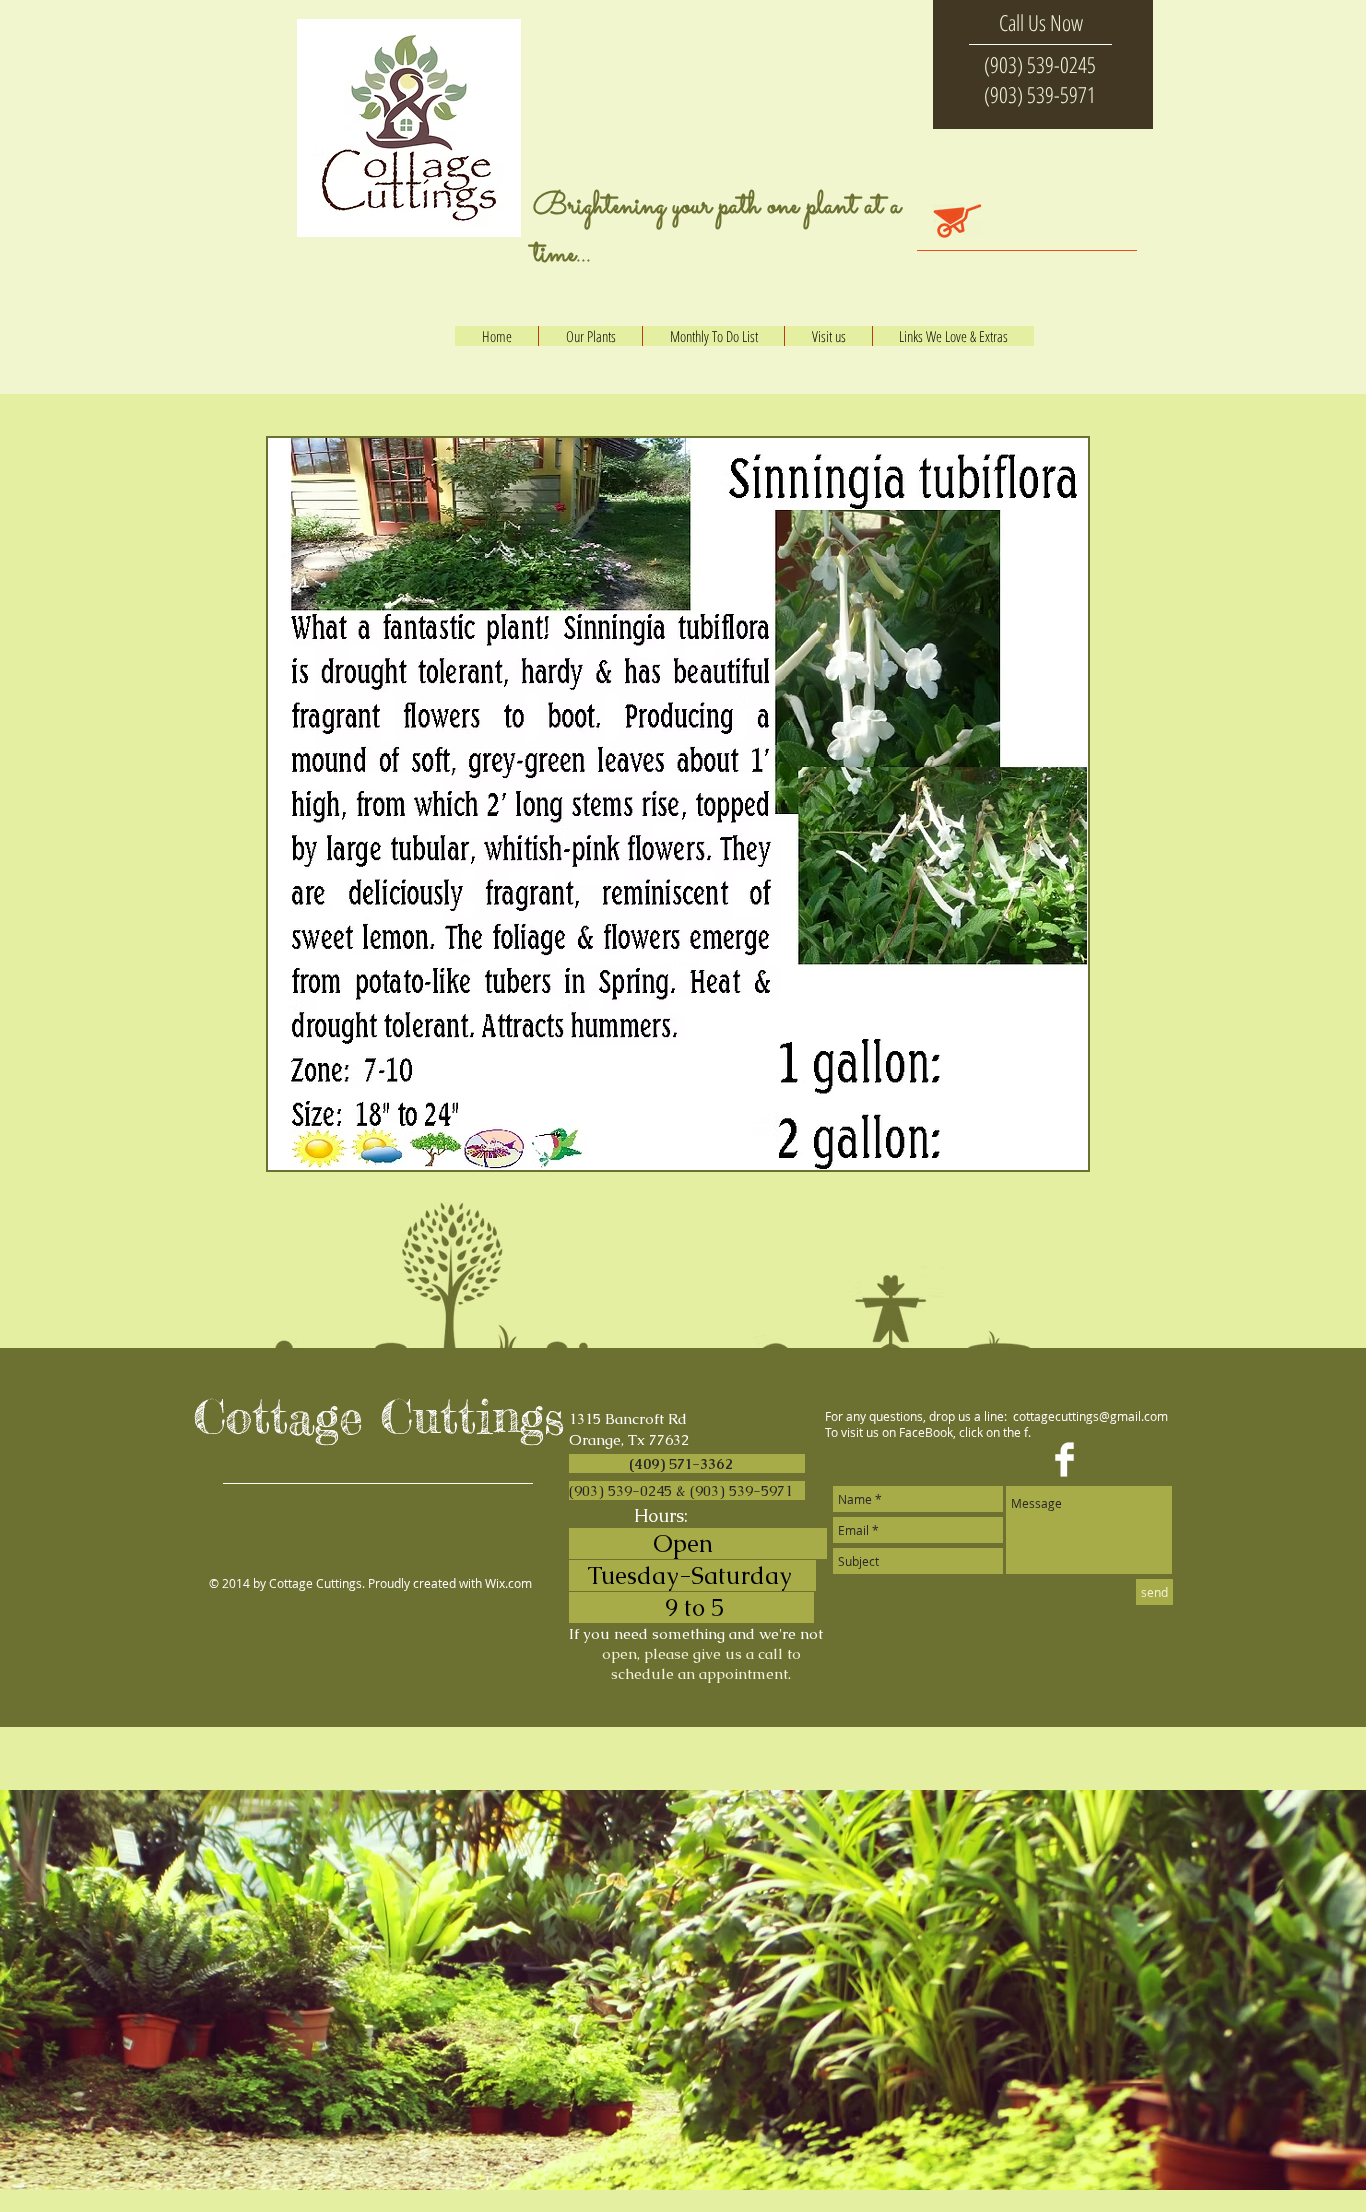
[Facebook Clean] (1064, 1459)
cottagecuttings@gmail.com (1090, 1416)
